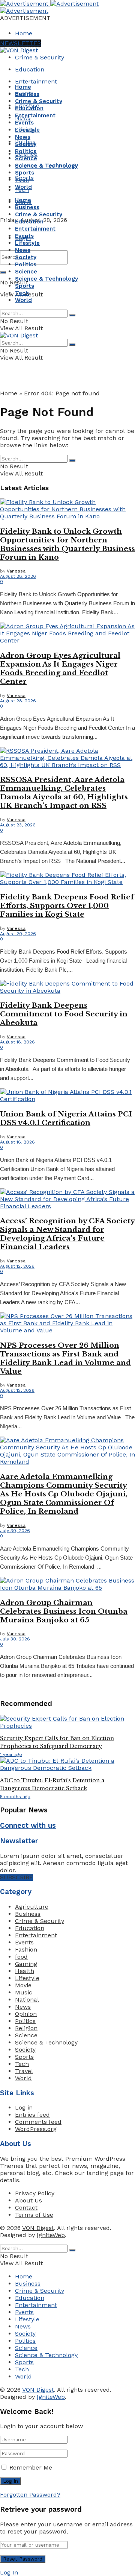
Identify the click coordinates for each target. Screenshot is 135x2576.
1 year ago (11, 1754)
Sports (25, 173)
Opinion (26, 2014)
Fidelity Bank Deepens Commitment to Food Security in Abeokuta (64, 1014)
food (21, 1957)
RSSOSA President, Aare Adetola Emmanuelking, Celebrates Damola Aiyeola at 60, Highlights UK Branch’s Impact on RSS (64, 793)
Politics (26, 151)
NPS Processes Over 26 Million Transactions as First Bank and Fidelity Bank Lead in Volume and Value (65, 1358)
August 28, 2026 (18, 576)
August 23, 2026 (18, 825)
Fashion (26, 1949)
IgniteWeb (51, 2235)
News (23, 137)
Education (30, 69)
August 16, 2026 (17, 1142)
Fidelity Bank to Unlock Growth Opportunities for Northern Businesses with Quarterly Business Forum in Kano (67, 544)
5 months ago (15, 1797)
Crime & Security (40, 57)
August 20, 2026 (18, 934)
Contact (26, 2208)
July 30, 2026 (15, 1531)
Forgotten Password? (30, 2495)
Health (25, 1971)
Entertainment (36, 81)
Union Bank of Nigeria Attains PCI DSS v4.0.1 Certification (66, 1118)
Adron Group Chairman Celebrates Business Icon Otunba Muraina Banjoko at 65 (64, 1611)
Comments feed (38, 2122)
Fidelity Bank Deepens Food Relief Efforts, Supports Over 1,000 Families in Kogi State (67, 906)
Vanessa (16, 571)
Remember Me (31, 2467)
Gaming (26, 1964)
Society (26, 144)
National (27, 2000)
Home (24, 33)
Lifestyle (27, 130)
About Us (28, 2200)
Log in (24, 2107)
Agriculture (32, 1907)
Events (24, 123)
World (23, 187)
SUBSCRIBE (16, 1877)
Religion (26, 2028)
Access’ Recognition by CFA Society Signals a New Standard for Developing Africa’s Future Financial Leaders (67, 1234)
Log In (9, 2572)
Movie (23, 1985)
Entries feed (32, 2115)
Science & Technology (46, 166)
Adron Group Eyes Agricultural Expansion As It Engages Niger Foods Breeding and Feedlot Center (60, 668)
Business (27, 94)
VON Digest (38, 2228)
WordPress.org (36, 2129)
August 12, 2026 (17, 1266)
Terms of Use (34, 2215)
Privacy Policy (35, 2193)
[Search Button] (3, 272)
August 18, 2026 (17, 1042)
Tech (22, 180)
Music (24, 1992)
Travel (24, 2071)
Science (26, 158)
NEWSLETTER (20, 43)
